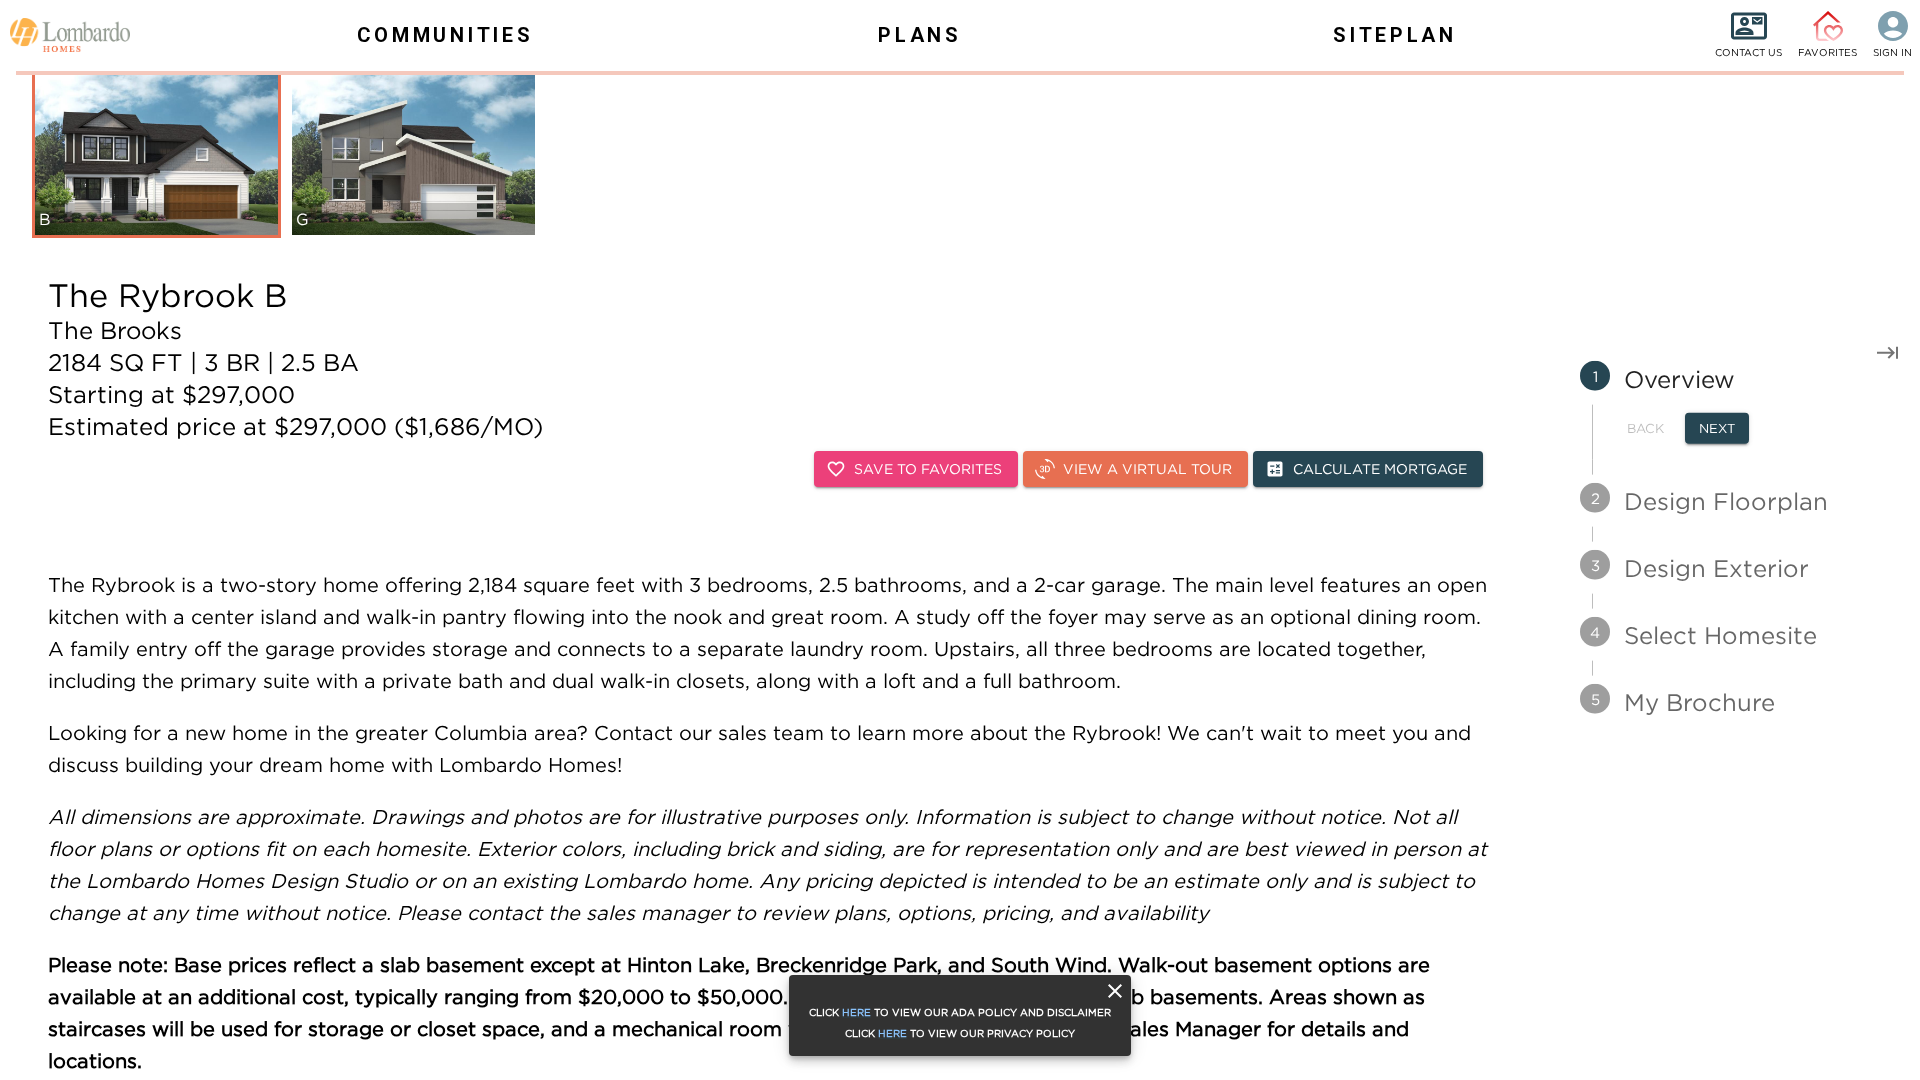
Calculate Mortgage (1380, 468)
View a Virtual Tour (1147, 468)
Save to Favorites (928, 468)
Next (1717, 428)
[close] (1115, 991)
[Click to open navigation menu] (60, 35)
